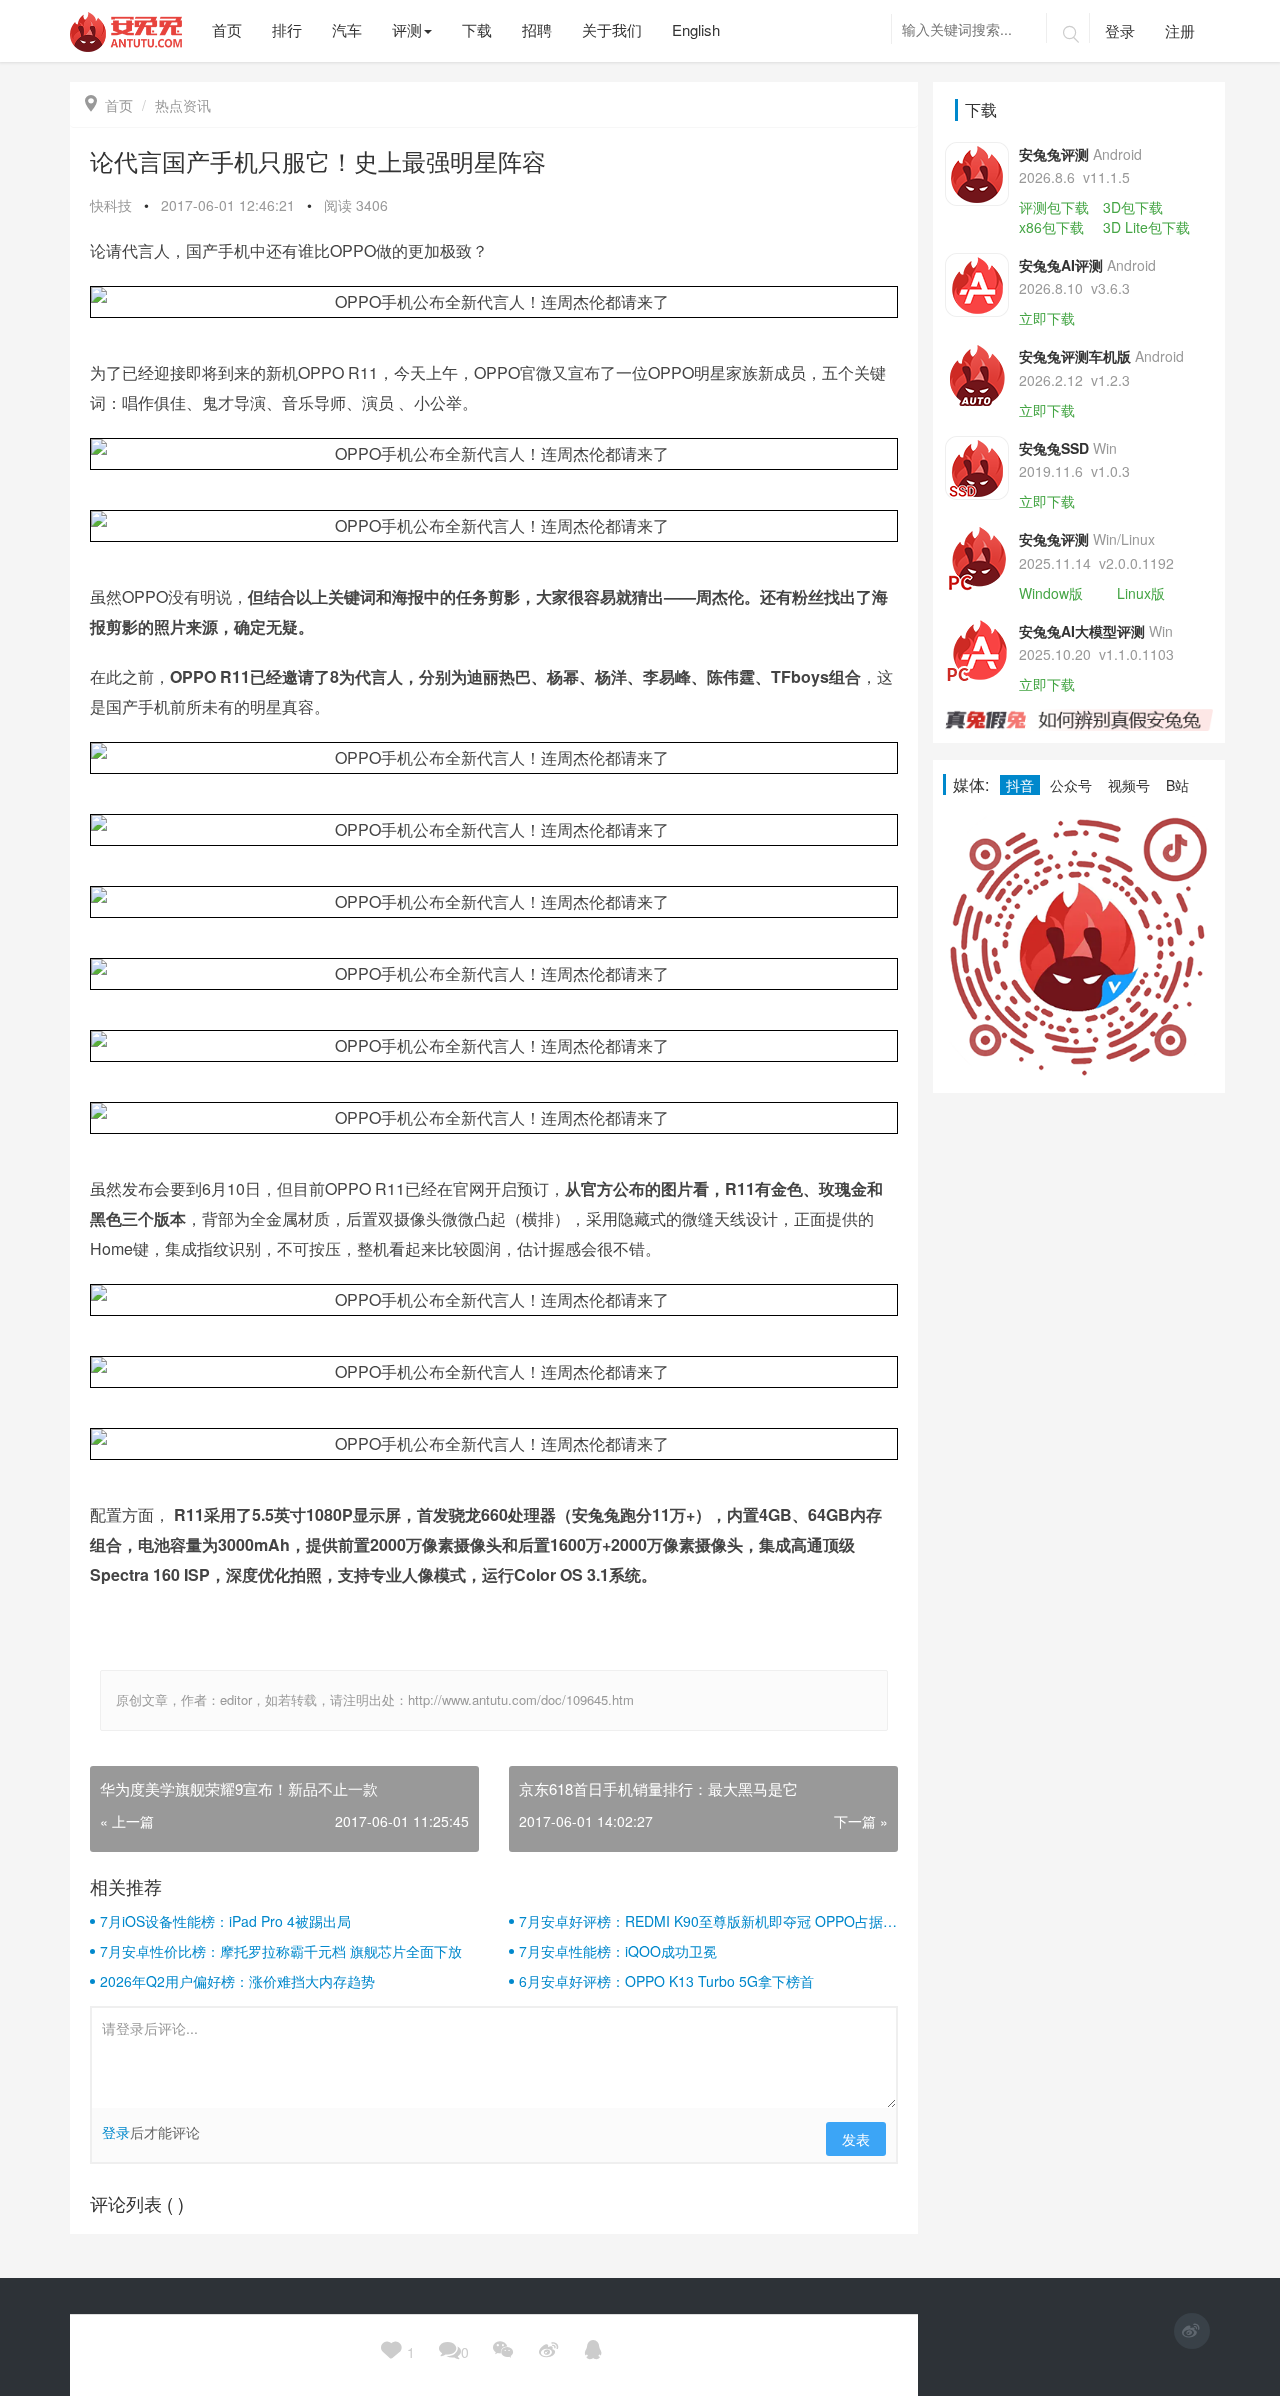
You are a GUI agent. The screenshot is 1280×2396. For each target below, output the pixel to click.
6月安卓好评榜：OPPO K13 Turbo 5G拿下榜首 (666, 1981)
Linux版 (1141, 593)
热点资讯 (183, 105)
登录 (1120, 30)
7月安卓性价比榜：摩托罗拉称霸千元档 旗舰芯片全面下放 (281, 1951)
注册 (1180, 30)
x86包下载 (1051, 227)
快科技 (111, 205)
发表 (856, 2139)
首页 (109, 105)
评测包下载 (1054, 207)
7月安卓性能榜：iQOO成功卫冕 (618, 1951)
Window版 (1051, 593)
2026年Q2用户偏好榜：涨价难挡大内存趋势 (237, 1981)
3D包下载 (1133, 207)
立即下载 (1047, 318)
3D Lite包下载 (1146, 227)
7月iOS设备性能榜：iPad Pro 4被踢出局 (225, 1921)
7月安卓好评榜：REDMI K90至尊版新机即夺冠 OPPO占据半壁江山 (708, 1921)
